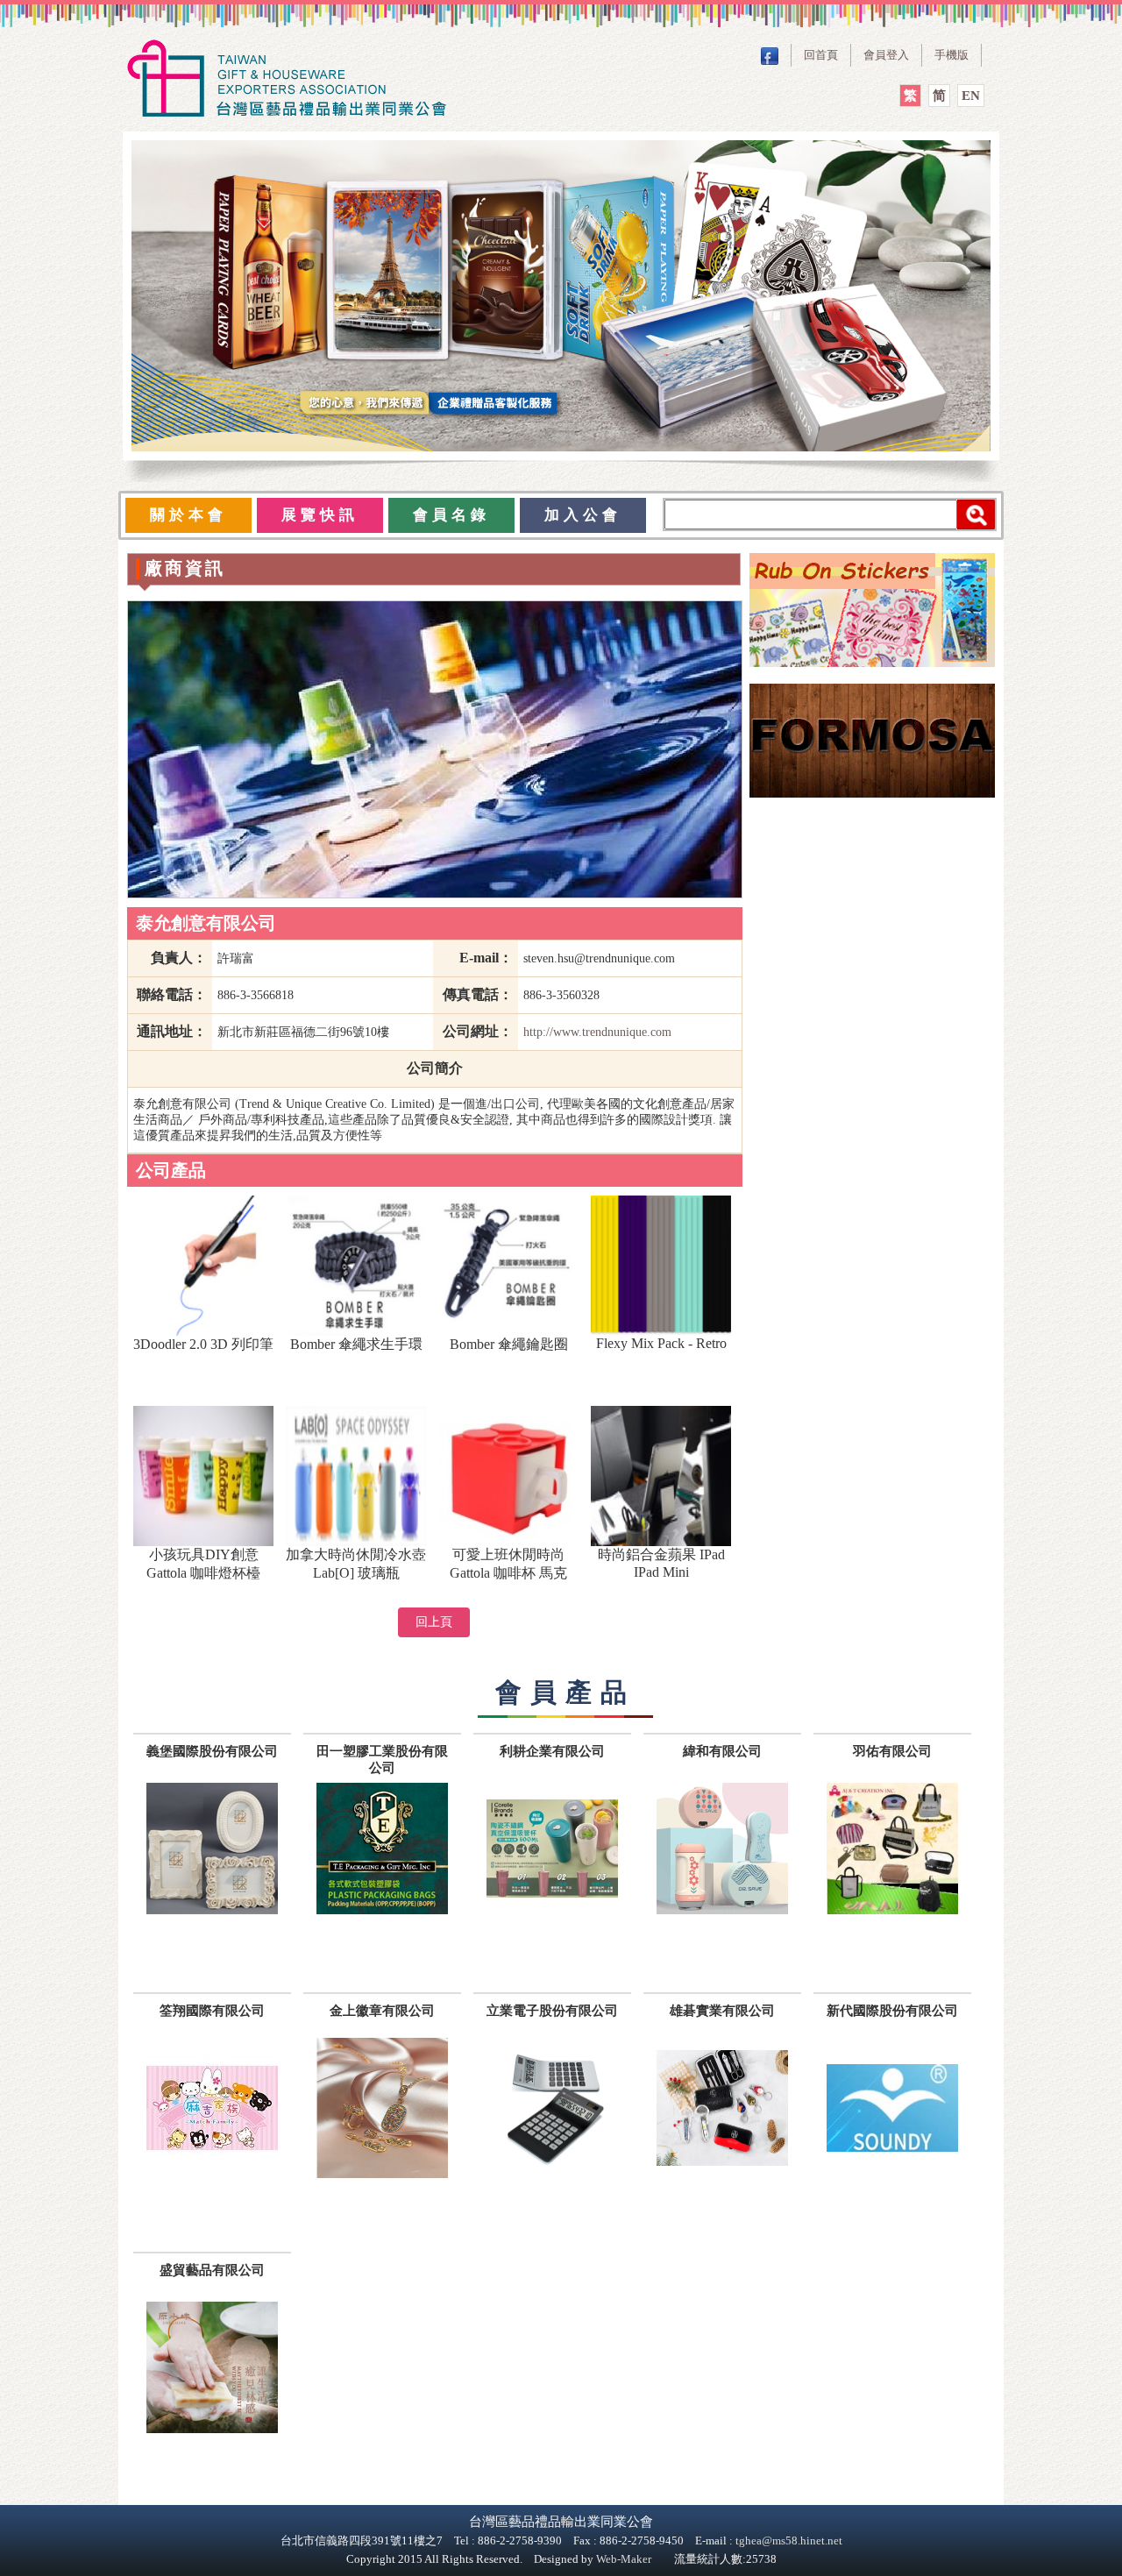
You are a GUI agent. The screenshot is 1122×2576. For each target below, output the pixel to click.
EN (971, 96)
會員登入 (886, 55)
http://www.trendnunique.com (597, 1032)
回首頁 (821, 55)
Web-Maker (624, 2559)
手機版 (952, 55)
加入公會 (583, 515)
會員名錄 (451, 515)
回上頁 (434, 1622)
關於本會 (188, 515)
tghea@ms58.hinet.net (789, 2541)
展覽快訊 (320, 515)
